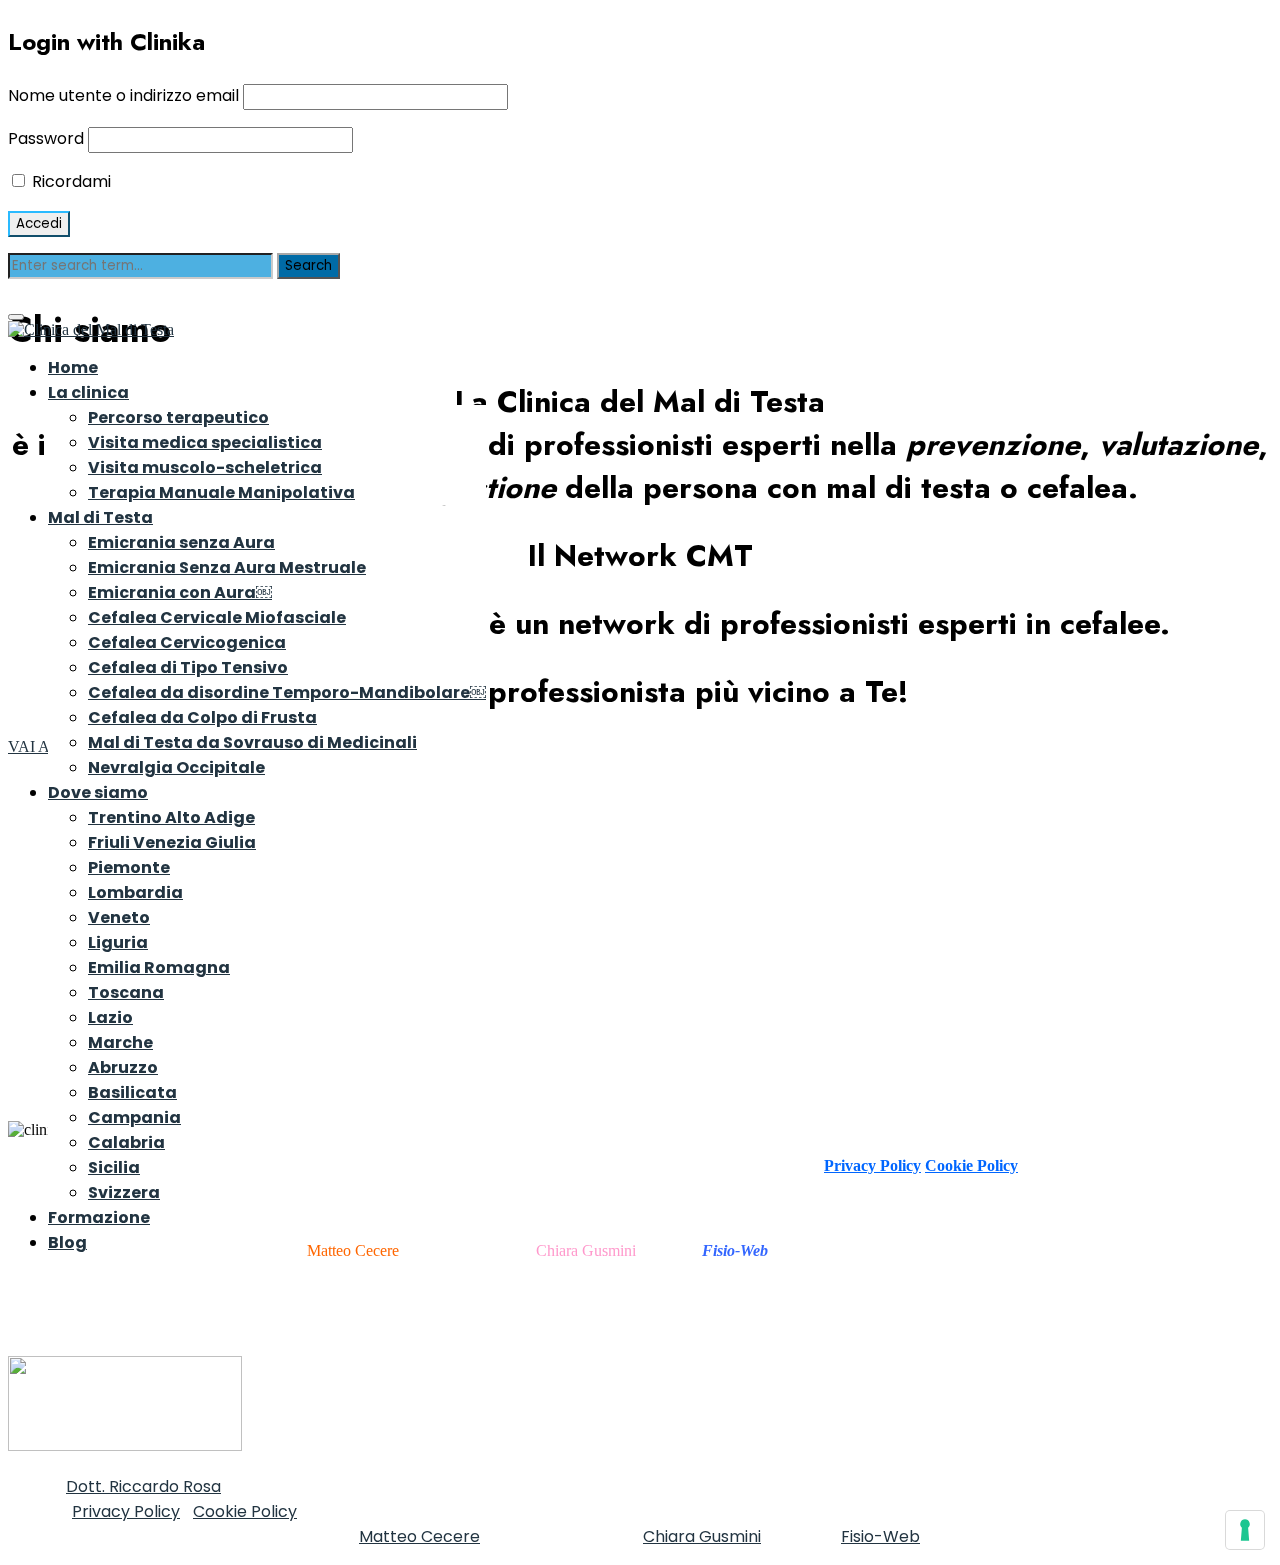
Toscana (126, 992)
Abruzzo (123, 1067)
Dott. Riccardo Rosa (143, 1486)
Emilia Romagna (159, 967)
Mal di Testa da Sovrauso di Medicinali (252, 742)
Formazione (99, 1217)
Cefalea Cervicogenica (187, 642)
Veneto (119, 917)
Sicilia (114, 1167)
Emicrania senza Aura (181, 542)
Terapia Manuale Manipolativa (221, 492)
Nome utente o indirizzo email (123, 95)
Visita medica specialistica (205, 442)
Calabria (126, 1142)
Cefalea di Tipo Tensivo (188, 667)
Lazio (110, 1017)
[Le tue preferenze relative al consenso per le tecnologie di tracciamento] (1245, 1530)
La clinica (88, 392)
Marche (120, 1042)
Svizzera (124, 1192)
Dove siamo (98, 792)
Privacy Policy (872, 1165)
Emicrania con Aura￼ (180, 592)
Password (46, 138)
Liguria (118, 942)
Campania (134, 1117)
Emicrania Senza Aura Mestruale (227, 567)
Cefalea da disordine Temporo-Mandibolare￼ (287, 692)
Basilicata (132, 1092)
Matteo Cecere (419, 1536)
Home (73, 367)
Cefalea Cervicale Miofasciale (217, 617)
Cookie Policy (971, 1165)
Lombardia (135, 892)
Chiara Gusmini (586, 1250)
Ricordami (69, 181)
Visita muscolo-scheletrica (205, 467)
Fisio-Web (880, 1536)
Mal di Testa (100, 517)
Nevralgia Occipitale (176, 767)
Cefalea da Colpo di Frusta (202, 717)
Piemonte (129, 867)
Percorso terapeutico (178, 417)
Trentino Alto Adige (171, 817)
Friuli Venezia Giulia (172, 842)
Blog (67, 1242)
